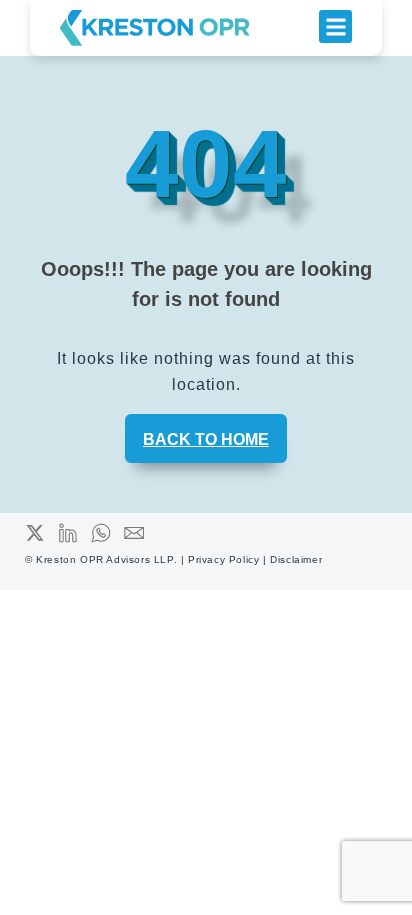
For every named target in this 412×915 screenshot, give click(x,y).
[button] (335, 26)
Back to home (206, 439)
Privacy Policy (225, 559)
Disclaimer (296, 559)
